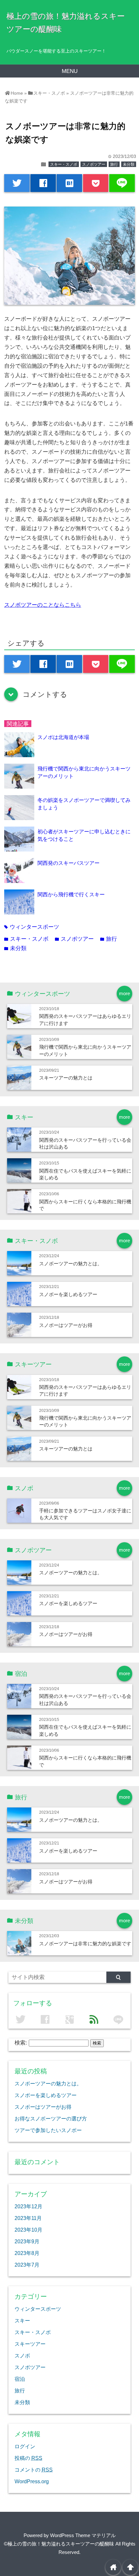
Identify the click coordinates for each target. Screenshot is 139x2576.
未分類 (129, 164)
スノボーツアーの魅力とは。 (71, 1264)
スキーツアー (30, 2344)
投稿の (28, 2458)
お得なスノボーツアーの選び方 (51, 2118)
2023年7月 (27, 2265)
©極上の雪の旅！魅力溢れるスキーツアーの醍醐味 (59, 2544)
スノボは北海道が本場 (63, 737)
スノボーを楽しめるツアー (68, 1294)
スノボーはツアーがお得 (66, 1325)
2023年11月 (28, 2218)
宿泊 (20, 2379)
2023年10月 (28, 2230)
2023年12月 (28, 2206)
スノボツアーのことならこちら (43, 605)
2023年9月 (27, 2241)
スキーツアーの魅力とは (66, 1078)
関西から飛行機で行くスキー (71, 894)
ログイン (25, 2446)
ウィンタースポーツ (32, 927)
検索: (21, 2043)
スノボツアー (94, 164)
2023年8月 (27, 2253)
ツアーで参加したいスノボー (48, 2130)
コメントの (34, 2470)
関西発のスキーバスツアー (69, 863)
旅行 (114, 164)
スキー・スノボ (64, 164)
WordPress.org (32, 2481)
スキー (22, 2320)
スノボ (22, 2355)
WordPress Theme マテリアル (83, 2535)
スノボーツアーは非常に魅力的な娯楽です (85, 1944)
